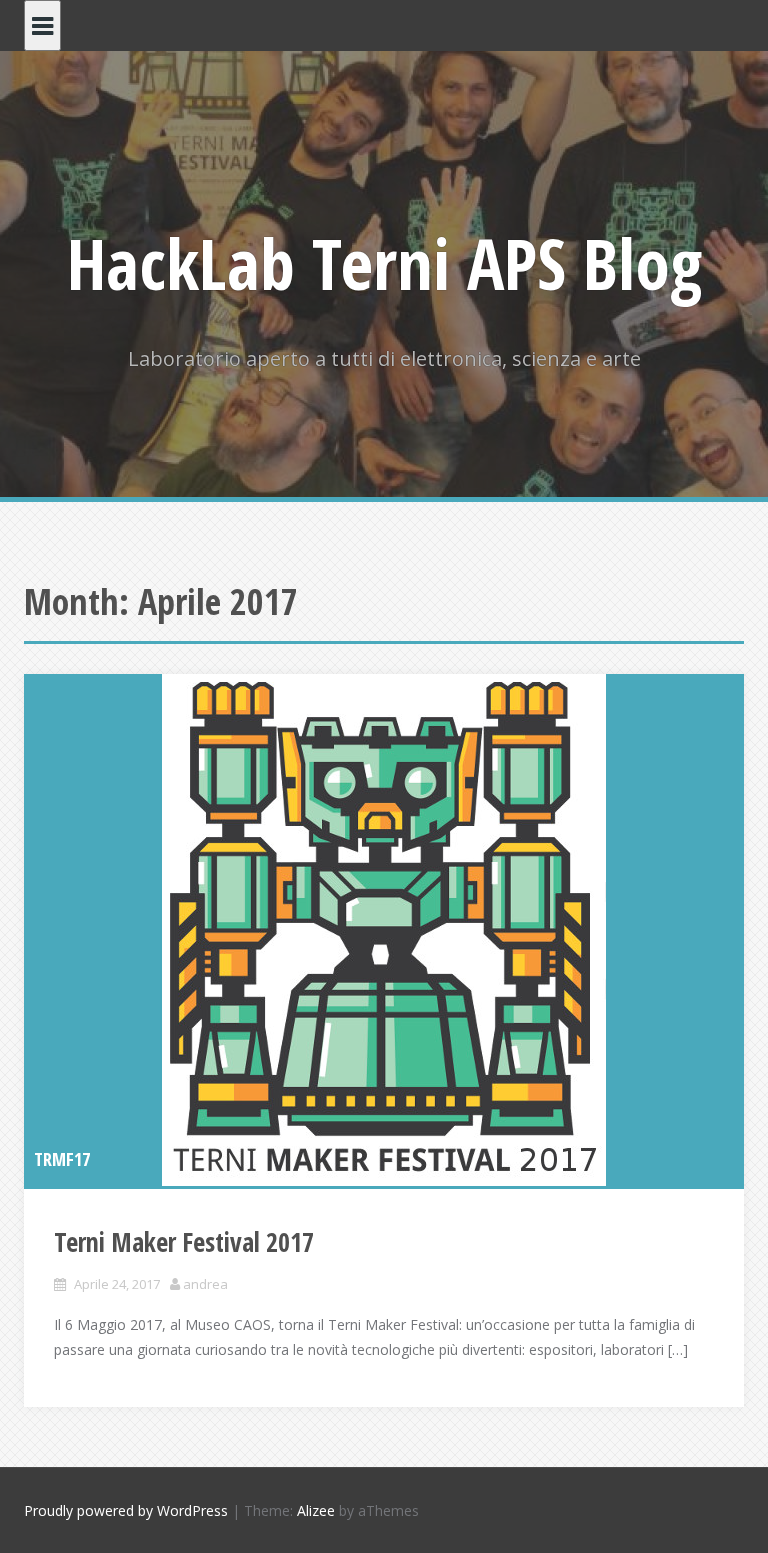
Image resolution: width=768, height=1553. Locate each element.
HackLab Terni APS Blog (384, 263)
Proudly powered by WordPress (126, 1510)
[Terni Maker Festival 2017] (384, 930)
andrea (205, 1284)
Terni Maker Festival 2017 (184, 1242)
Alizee (316, 1510)
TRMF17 (62, 1159)
